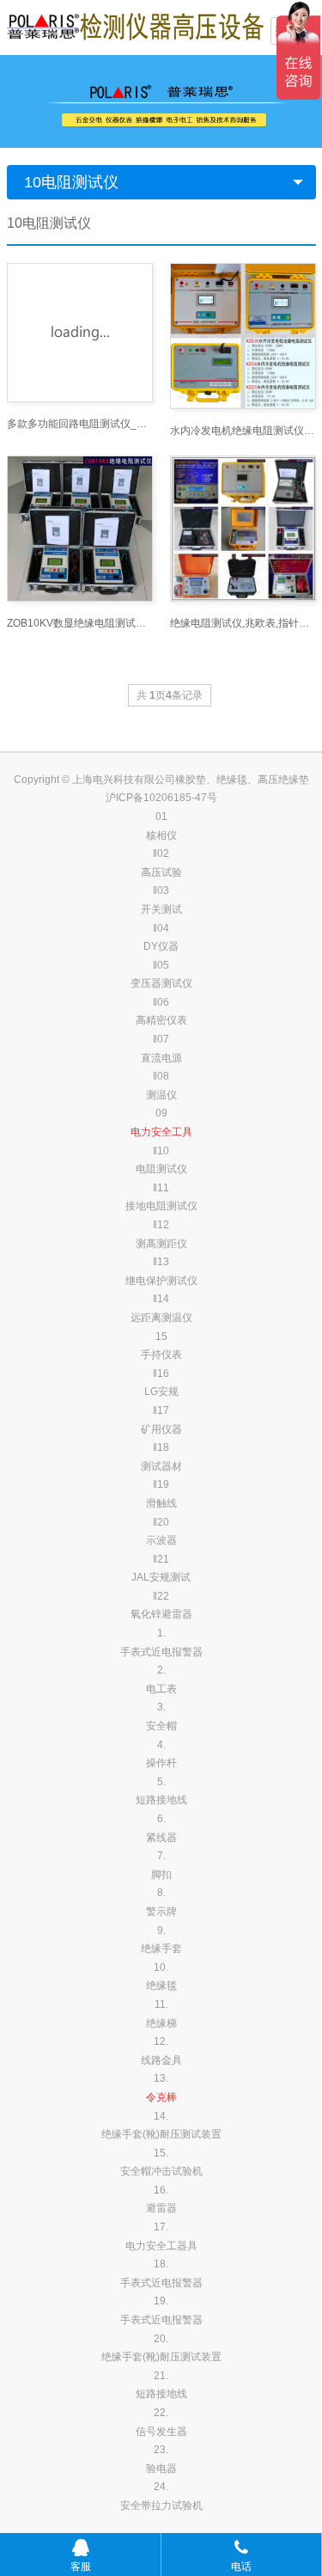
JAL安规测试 (161, 1577)
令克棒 (161, 2097)
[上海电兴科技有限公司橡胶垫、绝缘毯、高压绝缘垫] (136, 26)
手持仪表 (161, 1355)
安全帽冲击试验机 (161, 2171)
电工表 (161, 1689)
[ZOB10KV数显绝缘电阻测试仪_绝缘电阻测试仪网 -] (80, 529)
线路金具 (161, 2060)
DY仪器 (161, 946)
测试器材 (161, 1466)
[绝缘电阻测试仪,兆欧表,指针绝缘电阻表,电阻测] (243, 529)
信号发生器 (161, 2432)
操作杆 (161, 1763)
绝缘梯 (161, 2023)
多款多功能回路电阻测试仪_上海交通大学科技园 (80, 424)
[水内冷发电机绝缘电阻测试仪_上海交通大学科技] (243, 336)
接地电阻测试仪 (161, 1206)
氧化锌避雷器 (161, 1614)
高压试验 (161, 872)
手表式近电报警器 (161, 1652)
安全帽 (161, 1726)
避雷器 (161, 2208)
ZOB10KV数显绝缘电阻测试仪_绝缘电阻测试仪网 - (80, 623)
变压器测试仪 (161, 983)
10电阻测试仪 (71, 182)
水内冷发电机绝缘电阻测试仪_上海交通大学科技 (243, 431)
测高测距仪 (161, 1244)
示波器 (161, 1540)
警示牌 (161, 1912)
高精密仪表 (161, 1020)
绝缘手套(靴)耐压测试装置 (161, 2134)
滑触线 (161, 1503)
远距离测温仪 (161, 1318)
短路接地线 (161, 1800)
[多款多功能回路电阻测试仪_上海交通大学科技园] (80, 333)
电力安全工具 (161, 1132)
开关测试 (161, 909)
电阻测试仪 (161, 1169)
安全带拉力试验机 (161, 2506)
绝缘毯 (161, 1986)
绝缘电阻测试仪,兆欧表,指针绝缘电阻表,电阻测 (243, 623)
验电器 (161, 2469)
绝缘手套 (161, 1949)
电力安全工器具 (161, 2246)
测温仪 (161, 1095)
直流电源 (161, 1058)
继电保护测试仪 (161, 1281)
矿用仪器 (161, 1429)
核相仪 (161, 835)
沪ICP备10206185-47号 (161, 798)
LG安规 (161, 1392)
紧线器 (161, 1838)
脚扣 (161, 1875)
